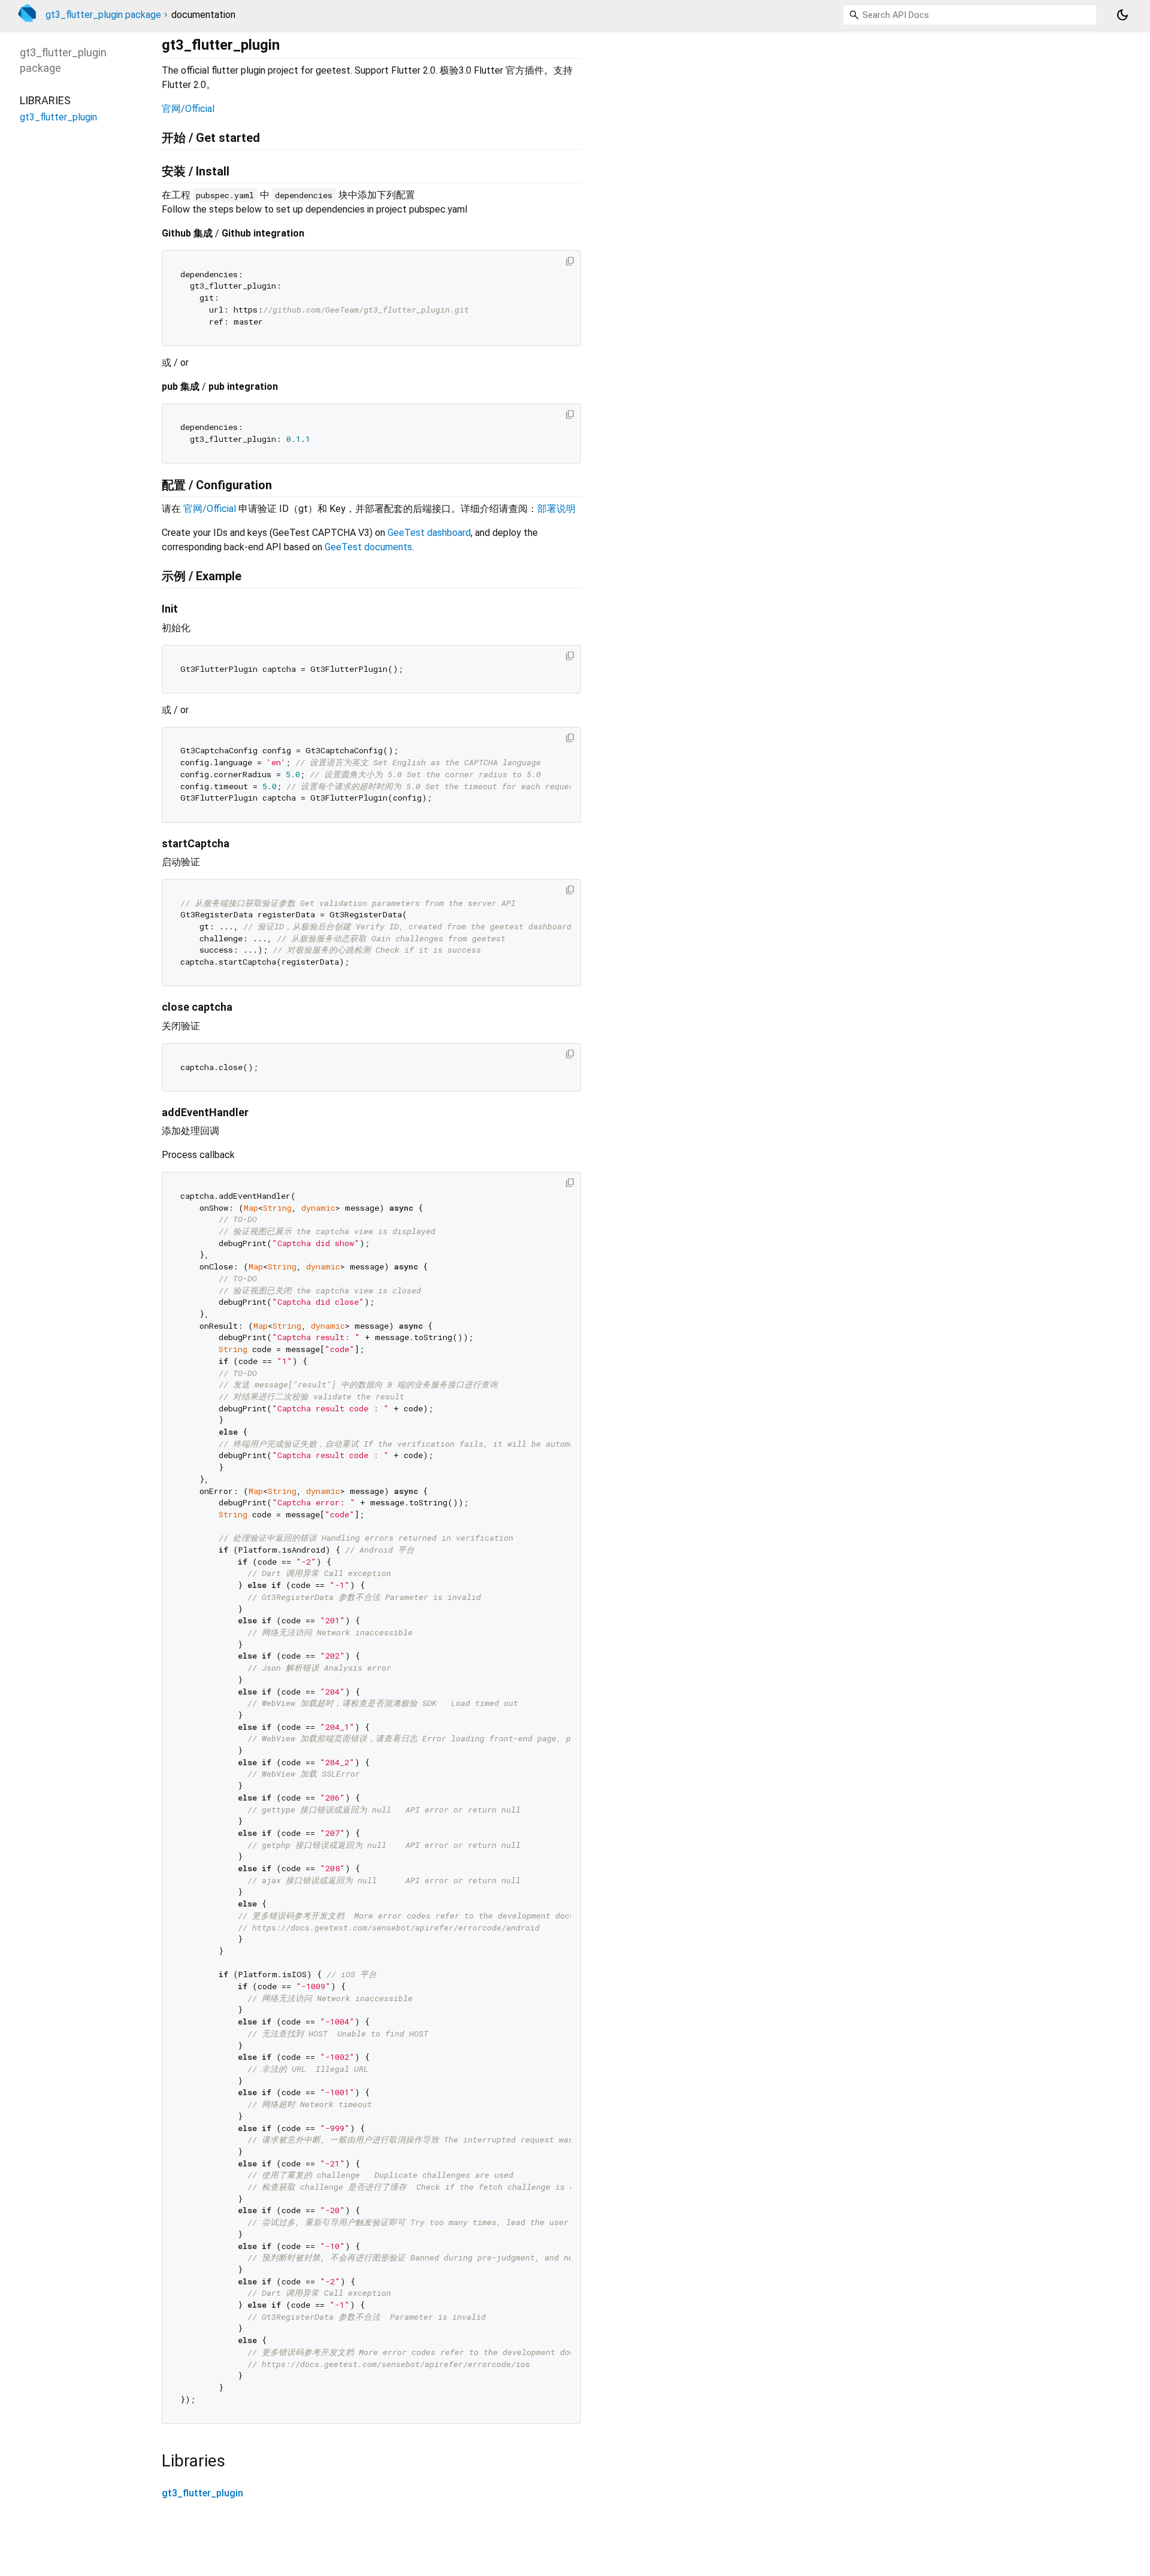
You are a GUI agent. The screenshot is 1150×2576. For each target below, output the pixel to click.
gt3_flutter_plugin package (103, 15)
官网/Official (188, 109)
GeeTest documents (368, 547)
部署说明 (556, 509)
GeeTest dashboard (429, 533)
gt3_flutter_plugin (202, 2493)
